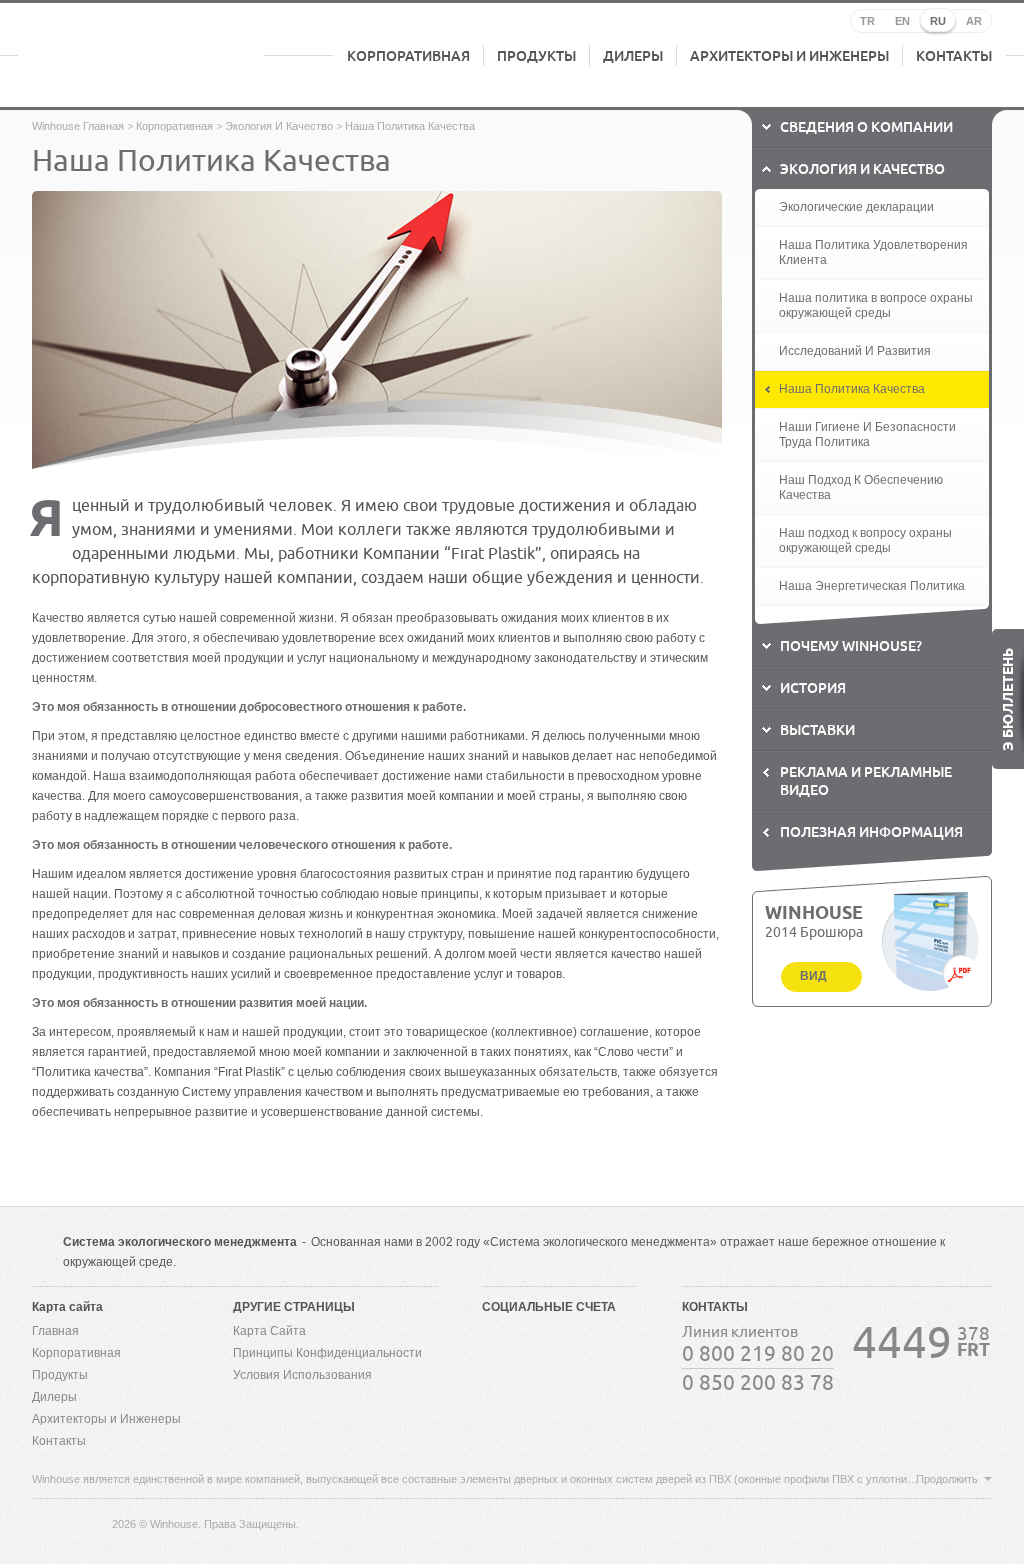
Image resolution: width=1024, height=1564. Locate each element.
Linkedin (619, 1343)
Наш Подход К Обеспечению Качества (861, 487)
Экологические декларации (856, 207)
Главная (55, 1331)
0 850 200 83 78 (758, 1383)
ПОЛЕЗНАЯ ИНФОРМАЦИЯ (871, 832)
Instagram (499, 1383)
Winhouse (141, 55)
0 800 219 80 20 (758, 1354)
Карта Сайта (269, 1331)
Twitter (539, 1343)
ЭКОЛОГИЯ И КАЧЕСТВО (862, 169)
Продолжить (947, 1479)
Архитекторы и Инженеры (106, 1419)
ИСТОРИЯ (813, 688)
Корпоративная (174, 126)
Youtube (579, 1343)
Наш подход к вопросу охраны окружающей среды (865, 540)
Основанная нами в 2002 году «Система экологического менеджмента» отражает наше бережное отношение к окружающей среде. (504, 1252)
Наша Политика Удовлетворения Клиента (873, 252)
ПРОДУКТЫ (536, 56)
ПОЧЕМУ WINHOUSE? (851, 646)
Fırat (67, 1524)
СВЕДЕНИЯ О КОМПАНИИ (866, 127)
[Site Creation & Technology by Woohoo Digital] (963, 1522)
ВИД (813, 976)
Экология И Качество (279, 126)
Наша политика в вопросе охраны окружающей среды (876, 305)
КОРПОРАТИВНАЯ (408, 56)
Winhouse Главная (78, 126)
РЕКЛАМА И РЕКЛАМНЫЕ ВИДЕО (866, 781)
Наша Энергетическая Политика (872, 586)
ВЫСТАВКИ (817, 730)
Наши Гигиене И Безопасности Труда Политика (867, 434)
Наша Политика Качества (852, 389)
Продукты (60, 1375)
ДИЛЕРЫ (633, 56)
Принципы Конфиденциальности (327, 1353)
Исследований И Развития (855, 351)
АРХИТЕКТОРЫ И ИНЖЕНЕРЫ (789, 56)
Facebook (499, 1343)
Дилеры (54, 1397)
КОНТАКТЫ (954, 56)
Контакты (59, 1441)
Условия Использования (302, 1375)
